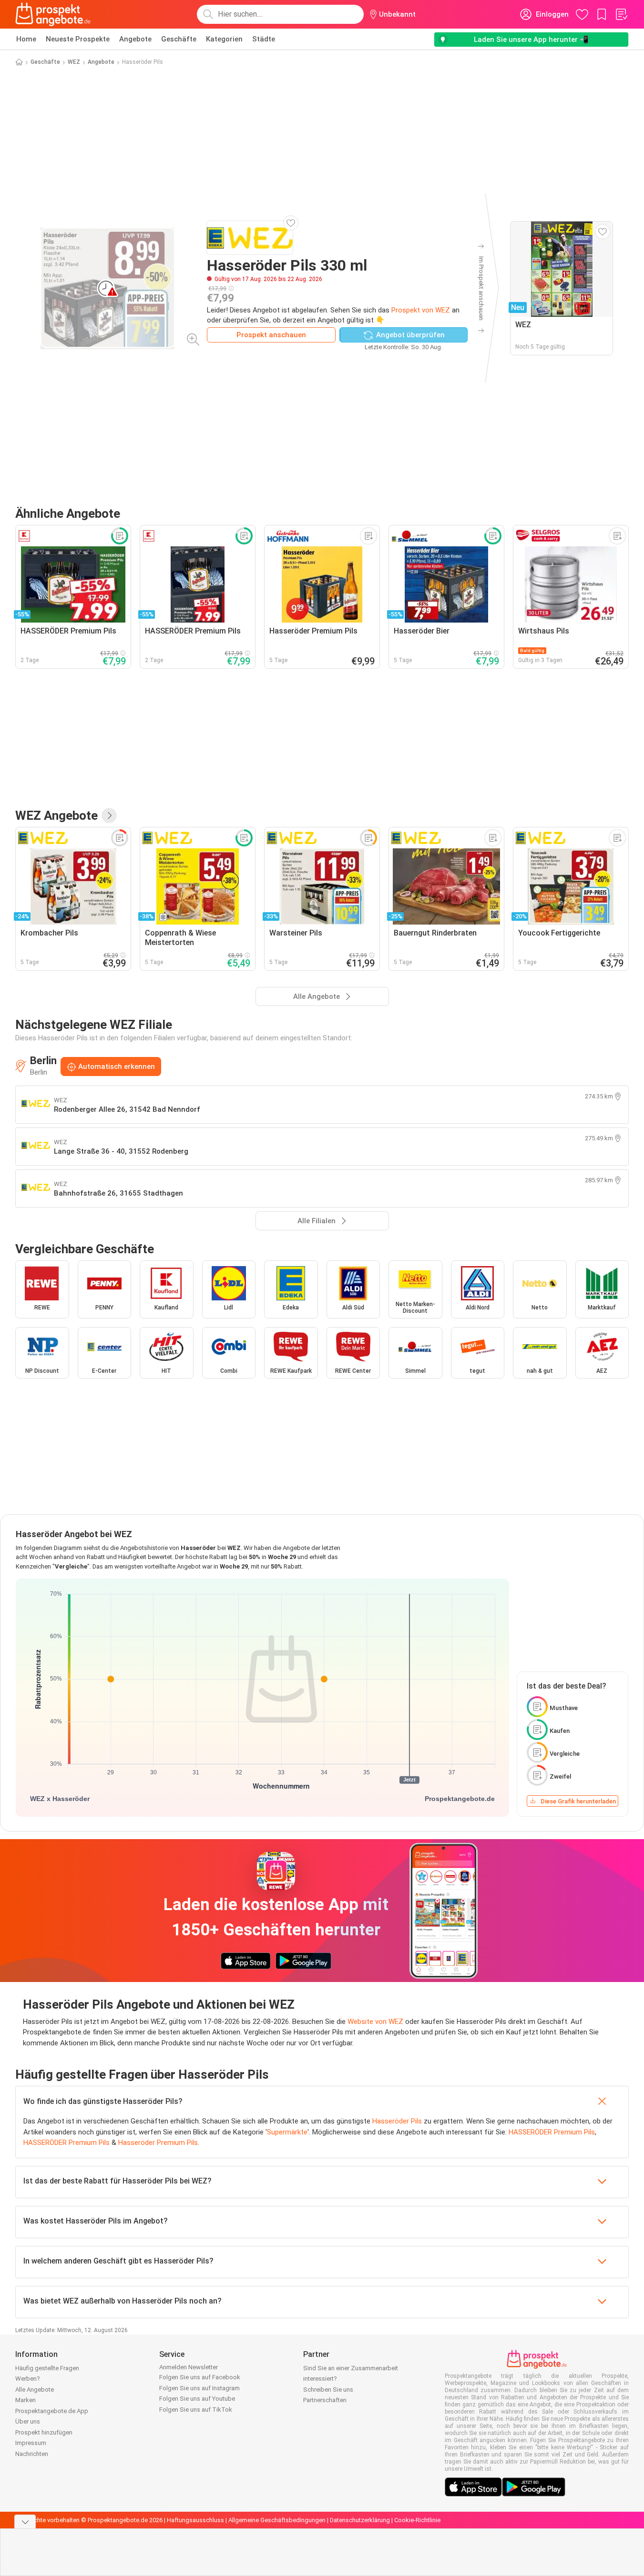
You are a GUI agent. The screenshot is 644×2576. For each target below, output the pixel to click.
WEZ (74, 62)
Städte (264, 39)
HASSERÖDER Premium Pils (552, 2132)
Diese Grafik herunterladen (578, 1801)
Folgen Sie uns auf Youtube (197, 2399)
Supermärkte (287, 2132)
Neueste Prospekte (78, 39)
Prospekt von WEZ (421, 310)
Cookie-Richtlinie (417, 2520)
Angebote (135, 39)
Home (26, 39)
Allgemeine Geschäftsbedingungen (277, 2520)
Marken (26, 2400)
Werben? (28, 2379)
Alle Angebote (35, 2390)
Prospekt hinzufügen (44, 2432)
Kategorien (224, 39)
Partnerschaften (325, 2400)
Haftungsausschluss (195, 2520)
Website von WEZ (375, 2022)
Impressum (31, 2443)
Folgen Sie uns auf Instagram (199, 2388)
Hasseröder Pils (397, 2121)
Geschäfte (179, 39)
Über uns (28, 2421)
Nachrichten (32, 2454)
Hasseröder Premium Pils (158, 2143)
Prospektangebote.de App (52, 2411)
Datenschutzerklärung (360, 2520)
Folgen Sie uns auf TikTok (196, 2410)
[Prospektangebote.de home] (53, 14)
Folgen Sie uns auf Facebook (200, 2377)
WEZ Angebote (56, 815)
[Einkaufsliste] (621, 14)
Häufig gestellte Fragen (47, 2368)
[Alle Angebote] (109, 815)
